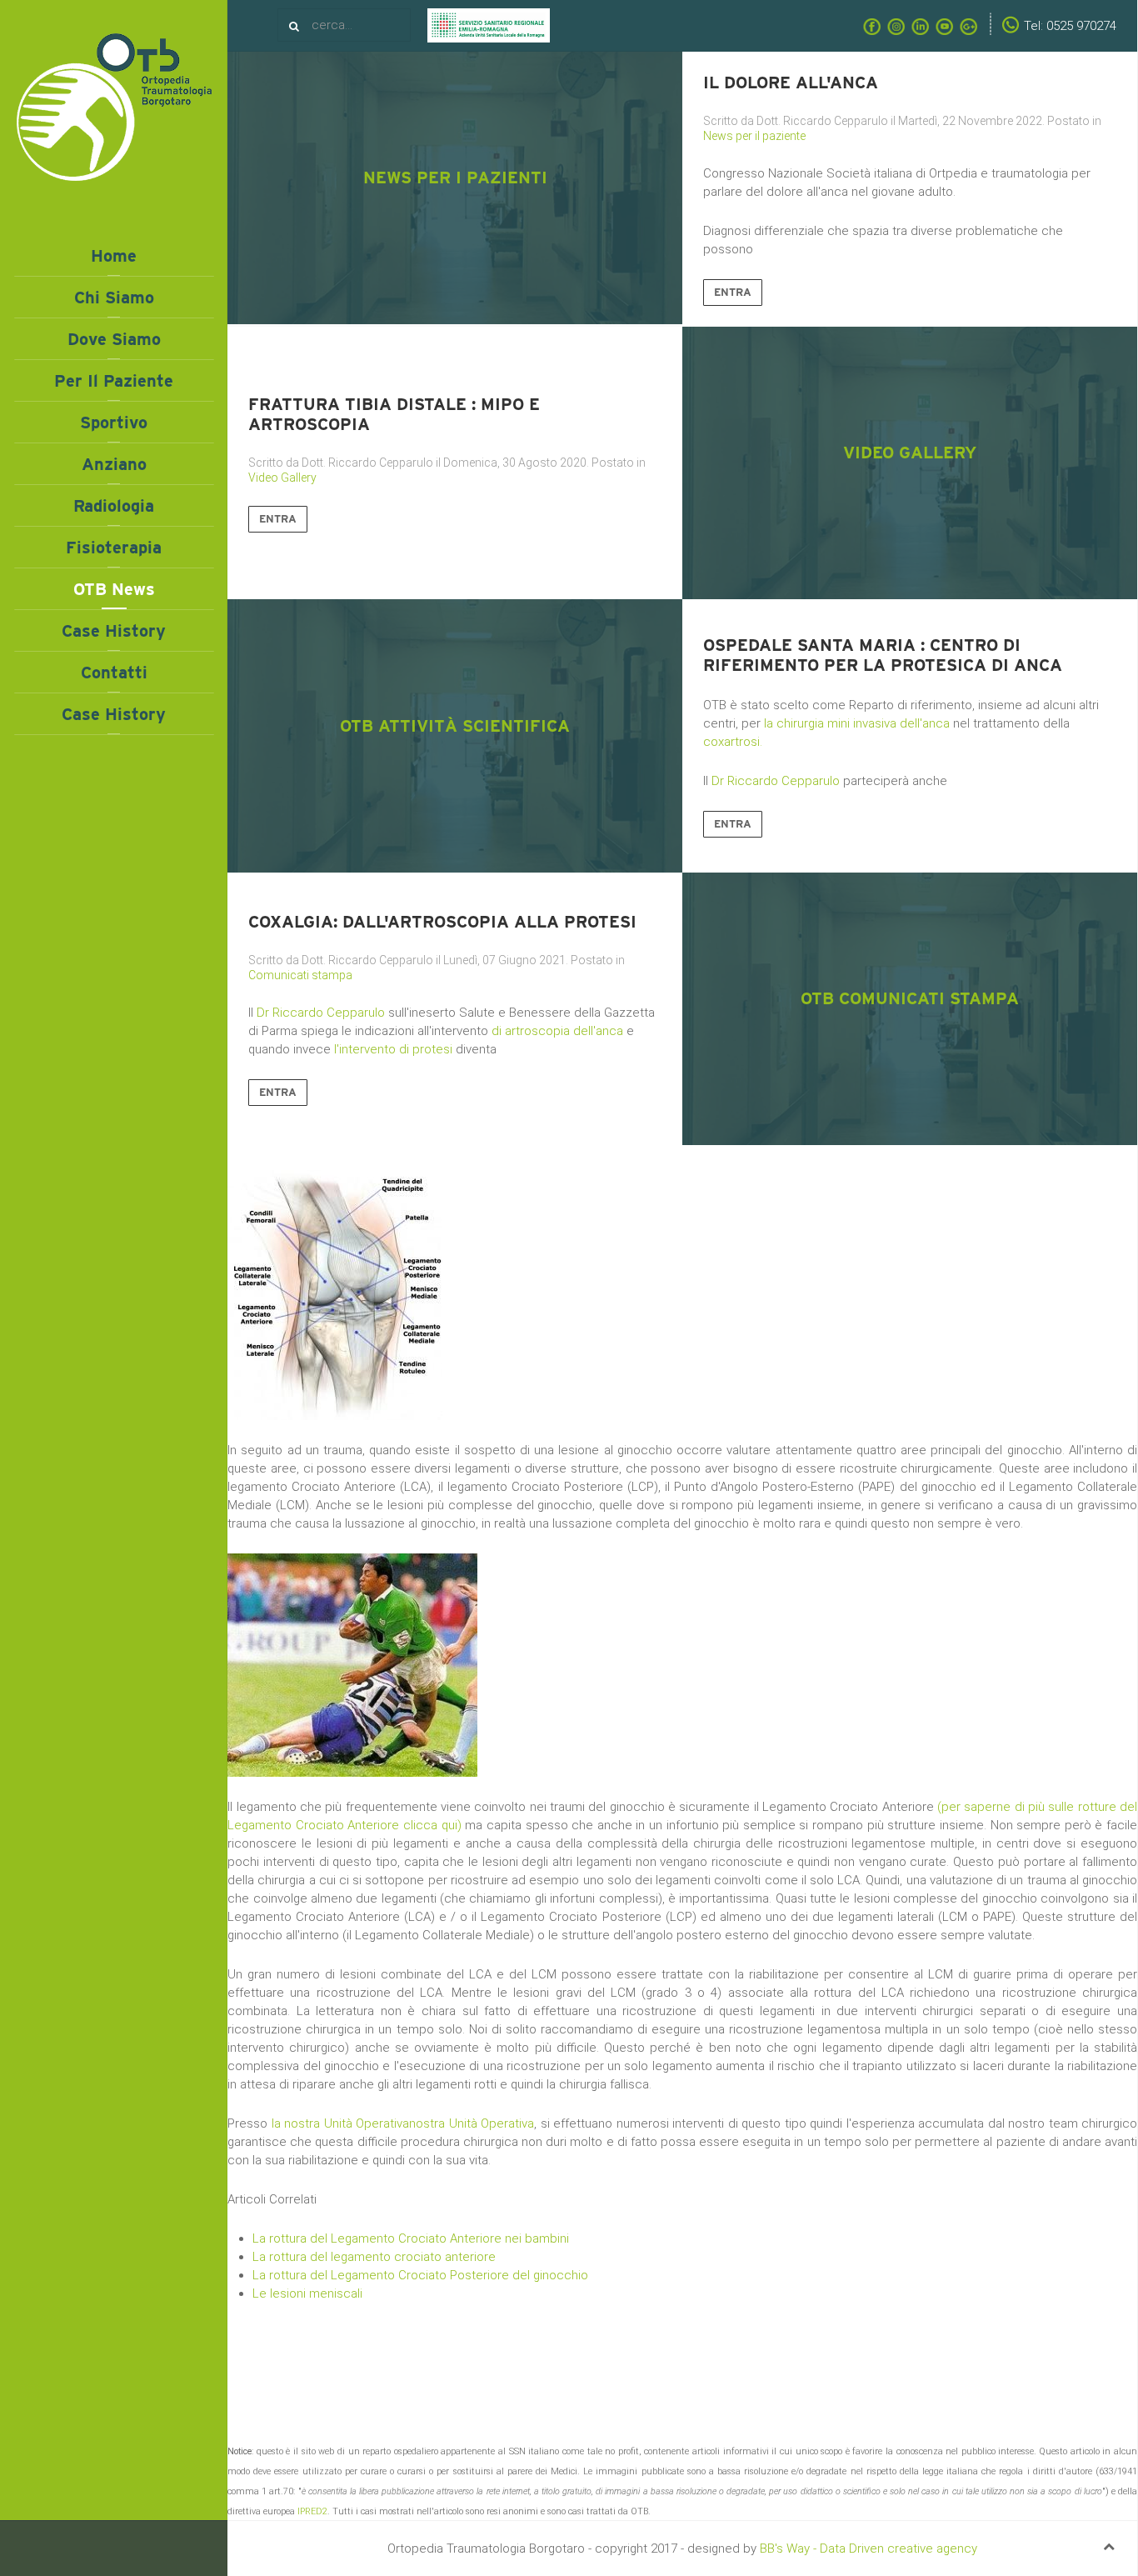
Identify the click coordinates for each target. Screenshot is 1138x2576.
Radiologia (114, 506)
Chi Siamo (114, 298)
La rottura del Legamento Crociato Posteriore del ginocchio (420, 2275)
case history (114, 714)
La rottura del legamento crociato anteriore (374, 2257)
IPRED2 (312, 2511)
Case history (114, 631)
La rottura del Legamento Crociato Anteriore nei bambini (411, 2238)
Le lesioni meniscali (307, 2293)
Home (114, 256)
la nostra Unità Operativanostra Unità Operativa (403, 2123)
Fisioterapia (114, 548)
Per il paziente (114, 381)
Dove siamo (114, 339)
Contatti (114, 673)
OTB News (114, 589)
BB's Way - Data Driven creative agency (868, 2548)
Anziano (114, 464)
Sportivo (114, 423)
